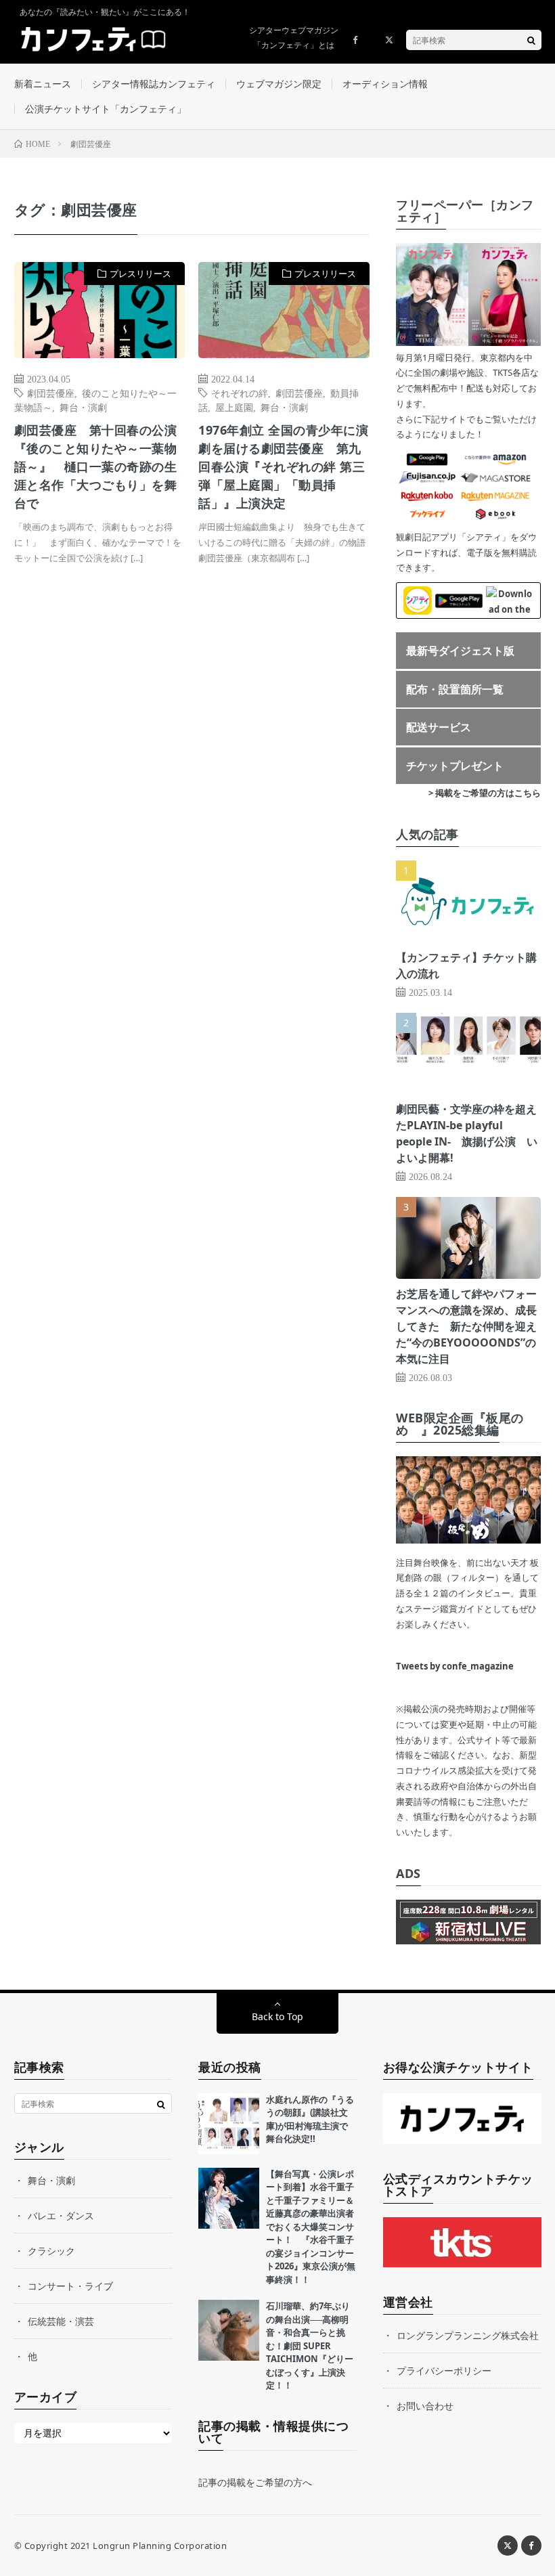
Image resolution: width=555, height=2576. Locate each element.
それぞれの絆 (240, 393)
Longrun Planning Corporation (160, 2546)
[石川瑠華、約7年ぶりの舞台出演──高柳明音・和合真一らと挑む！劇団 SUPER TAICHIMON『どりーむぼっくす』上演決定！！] (229, 2330)
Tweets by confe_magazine (455, 1666)
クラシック (51, 2251)
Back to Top (277, 2016)
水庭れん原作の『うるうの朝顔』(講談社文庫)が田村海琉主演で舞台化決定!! (310, 2119)
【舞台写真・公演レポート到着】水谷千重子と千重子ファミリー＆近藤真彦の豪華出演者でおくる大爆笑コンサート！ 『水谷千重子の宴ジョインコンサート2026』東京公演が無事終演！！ (311, 2227)
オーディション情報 (385, 84)
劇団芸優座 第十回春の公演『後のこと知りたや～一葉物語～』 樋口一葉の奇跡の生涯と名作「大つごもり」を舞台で (96, 466)
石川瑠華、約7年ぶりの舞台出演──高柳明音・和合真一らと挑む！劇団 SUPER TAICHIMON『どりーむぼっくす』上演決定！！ (310, 2345)
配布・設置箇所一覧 (455, 689)
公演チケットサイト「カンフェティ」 (106, 109)
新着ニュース (43, 84)
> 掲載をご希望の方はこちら (485, 793)
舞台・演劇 (83, 407)
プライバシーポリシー (444, 2371)
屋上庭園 (234, 407)
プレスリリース (140, 274)
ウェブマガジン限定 (279, 84)
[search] (531, 40)
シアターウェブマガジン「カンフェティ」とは (294, 38)
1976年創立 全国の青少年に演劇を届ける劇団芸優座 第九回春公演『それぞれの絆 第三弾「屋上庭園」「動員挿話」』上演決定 (283, 466)
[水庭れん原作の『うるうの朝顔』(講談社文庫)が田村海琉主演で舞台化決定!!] (229, 2124)
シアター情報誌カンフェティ (154, 84)
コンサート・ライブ (70, 2286)
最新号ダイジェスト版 (460, 651)
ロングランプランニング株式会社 (468, 2335)
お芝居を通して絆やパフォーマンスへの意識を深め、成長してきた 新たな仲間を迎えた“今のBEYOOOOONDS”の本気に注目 (466, 1326)
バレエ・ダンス (61, 2215)
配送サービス (439, 727)
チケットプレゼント (455, 766)
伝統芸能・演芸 (61, 2321)
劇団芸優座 (51, 393)
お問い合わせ (425, 2406)
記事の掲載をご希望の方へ (255, 2482)
